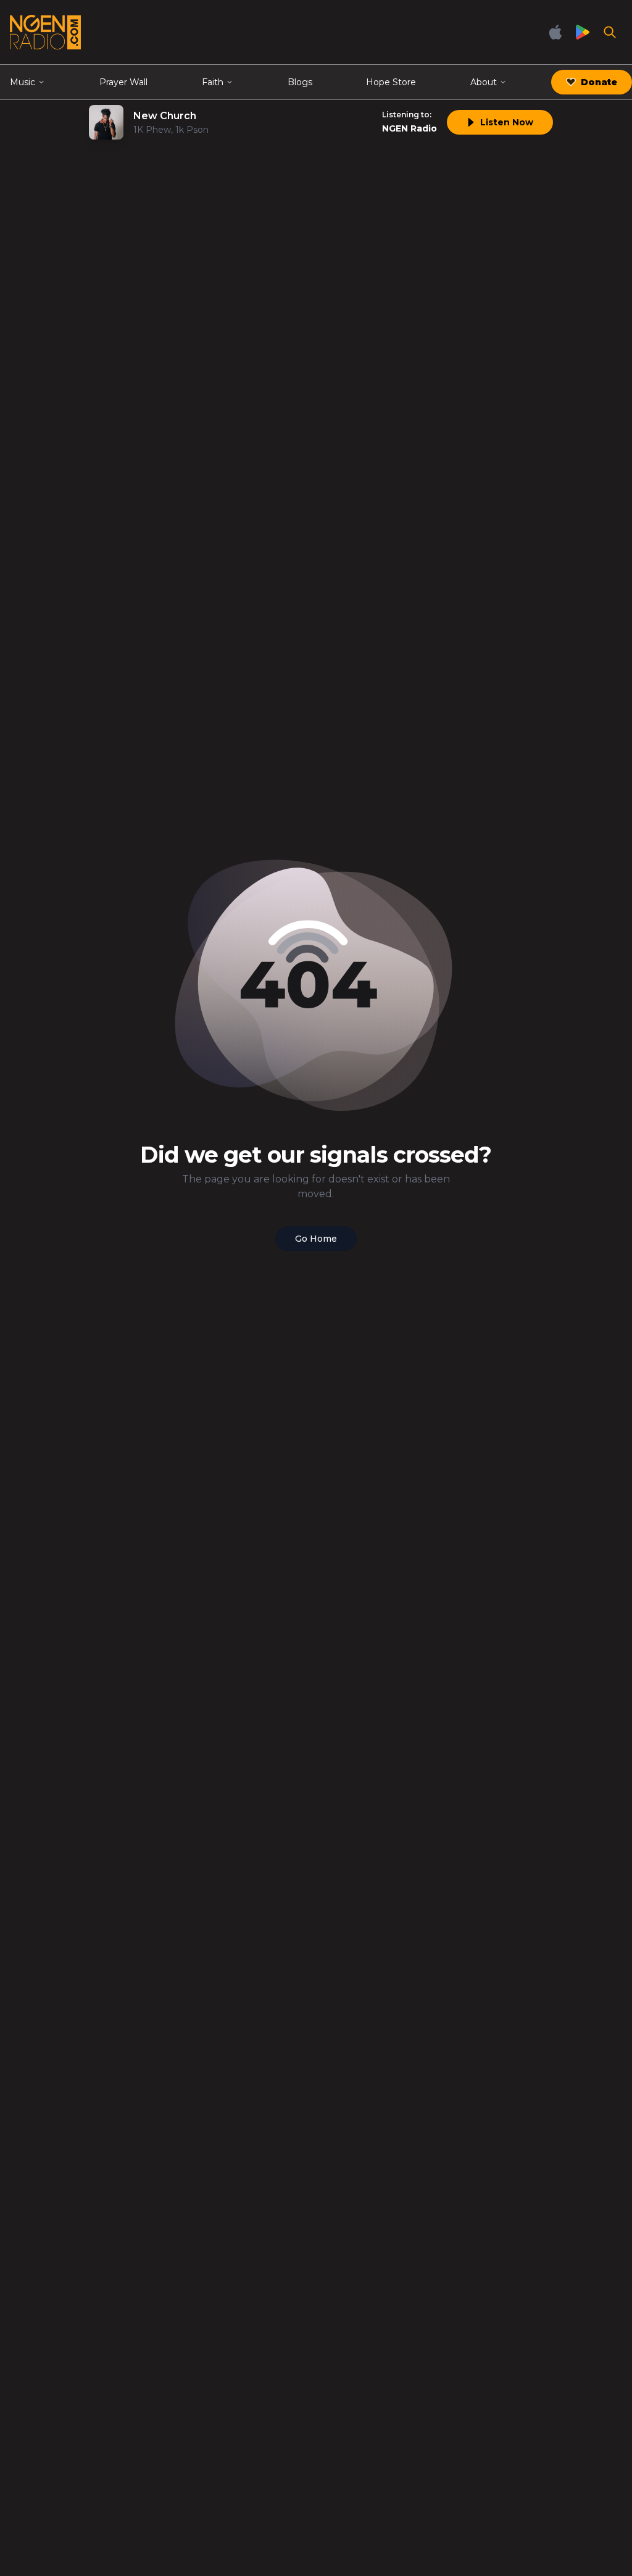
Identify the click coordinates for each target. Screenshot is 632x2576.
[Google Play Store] (583, 32)
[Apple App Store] (555, 32)
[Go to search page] (610, 32)
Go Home (316, 1239)
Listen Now (507, 122)
